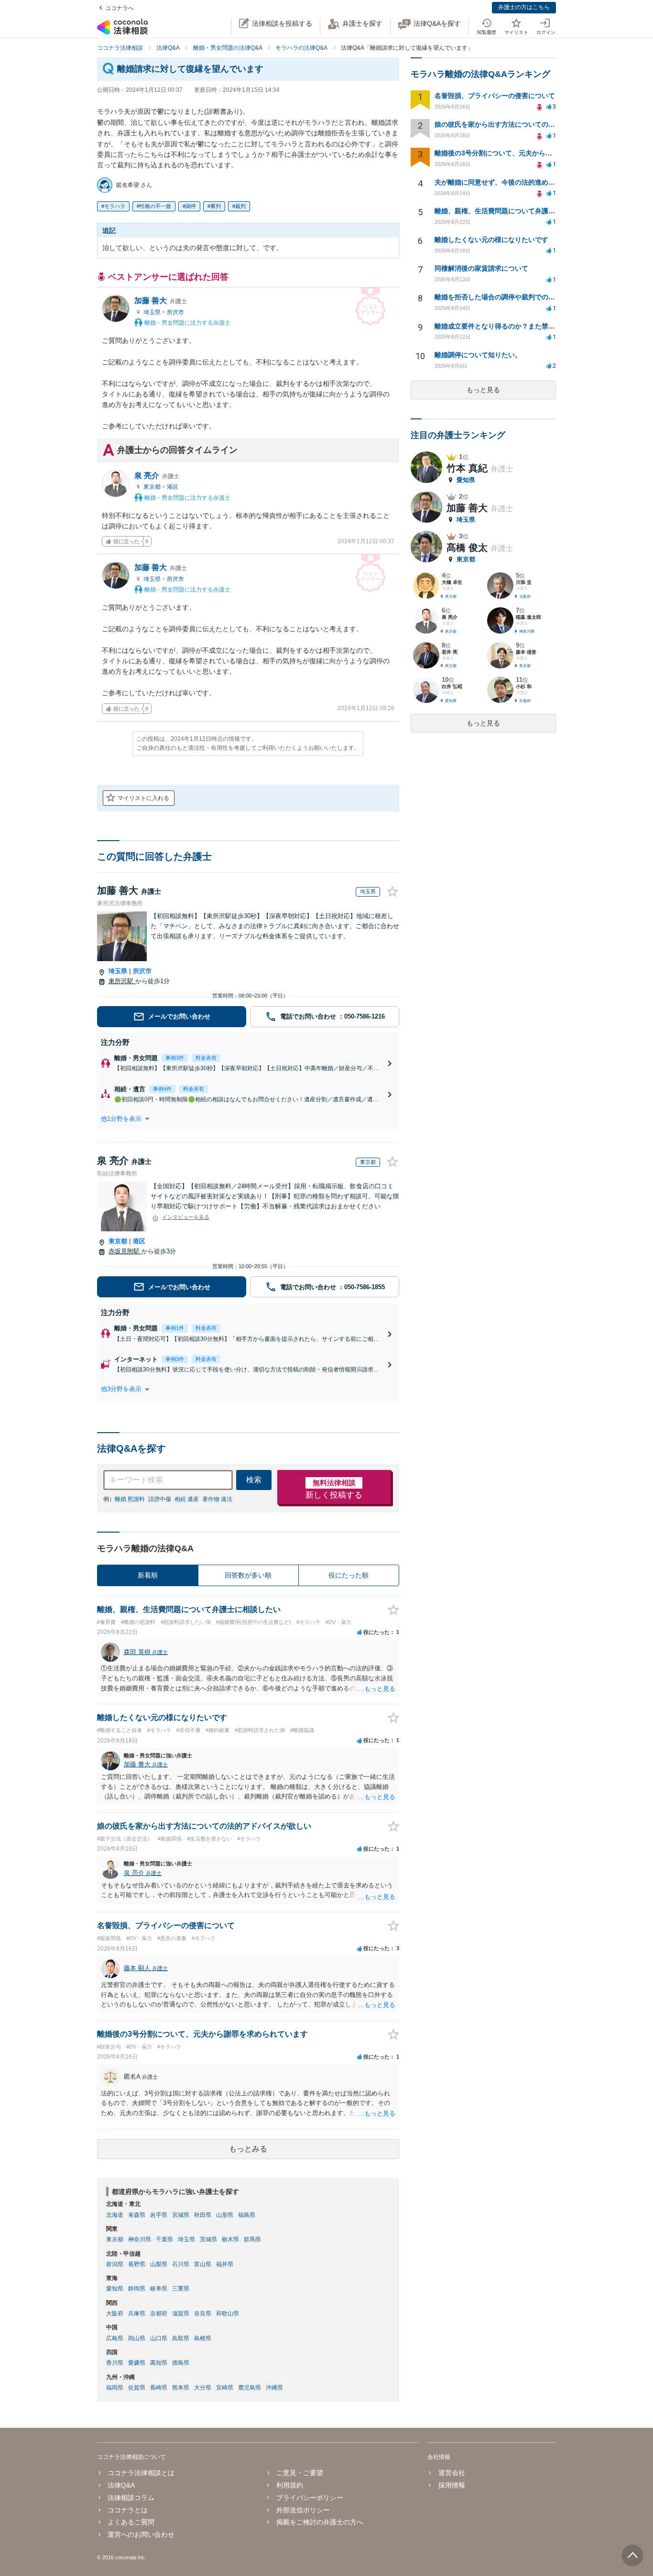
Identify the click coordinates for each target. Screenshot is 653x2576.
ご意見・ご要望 (300, 2473)
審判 (216, 206)
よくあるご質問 (131, 2522)
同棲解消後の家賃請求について (481, 268)
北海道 (115, 2215)
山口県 (159, 2338)
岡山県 (137, 2338)
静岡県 (137, 2289)
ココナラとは (128, 2510)
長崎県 (159, 2388)
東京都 (153, 487)
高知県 (159, 2363)
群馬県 (252, 2239)
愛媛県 (137, 2363)
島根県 (203, 2338)
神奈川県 (140, 2239)
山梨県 (159, 2264)
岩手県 (159, 2215)
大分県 (203, 2388)
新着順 (148, 1575)
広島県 (115, 2338)
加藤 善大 (161, 301)
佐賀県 (137, 2388)
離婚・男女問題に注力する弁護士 (187, 323)
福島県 (247, 2215)
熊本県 (181, 2388)
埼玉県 (153, 312)
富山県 (203, 2264)
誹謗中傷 (160, 1499)
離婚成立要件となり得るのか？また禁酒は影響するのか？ (522, 326)
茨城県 (208, 2239)
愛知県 (115, 2289)
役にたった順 (348, 1575)
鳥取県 (181, 2338)
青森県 (137, 2215)
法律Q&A (121, 2485)
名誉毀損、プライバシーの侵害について (495, 96)
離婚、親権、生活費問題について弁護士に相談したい (515, 211)
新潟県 (115, 2264)
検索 (254, 1480)
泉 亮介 (157, 476)
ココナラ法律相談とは (141, 2473)
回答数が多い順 (248, 1575)
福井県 (225, 2264)
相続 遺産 (187, 1499)
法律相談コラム (131, 2498)
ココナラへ (120, 8)
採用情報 (452, 2485)
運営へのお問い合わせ (141, 2534)
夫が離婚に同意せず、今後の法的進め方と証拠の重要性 (518, 182)
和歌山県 (228, 2313)
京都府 (159, 2313)
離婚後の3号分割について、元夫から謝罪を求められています (527, 153)
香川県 (115, 2363)
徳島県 (181, 2363)
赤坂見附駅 (125, 1251)
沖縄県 (274, 2388)
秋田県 (203, 2215)
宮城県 (181, 2215)
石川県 (181, 2264)
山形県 (225, 2215)
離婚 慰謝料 (130, 1499)
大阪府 (115, 2313)
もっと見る (483, 390)
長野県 (137, 2264)
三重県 (181, 2289)
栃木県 (230, 2239)
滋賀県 (181, 2313)
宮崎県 (225, 2388)
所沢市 (175, 312)
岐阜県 (159, 2289)
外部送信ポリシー (303, 2510)
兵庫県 (137, 2313)
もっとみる (248, 2149)
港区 (173, 487)
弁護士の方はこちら (524, 7)
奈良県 (203, 2313)
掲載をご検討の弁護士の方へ (320, 2522)
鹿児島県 (250, 2388)
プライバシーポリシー (310, 2498)
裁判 (240, 206)
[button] (248, 1118)
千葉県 (164, 2239)
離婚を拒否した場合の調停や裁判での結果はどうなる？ (518, 297)
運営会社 (452, 2473)
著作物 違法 (217, 1499)
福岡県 (115, 2388)
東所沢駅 (122, 981)
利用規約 (290, 2485)
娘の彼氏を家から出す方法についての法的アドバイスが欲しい (528, 124)
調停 (191, 206)
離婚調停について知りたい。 (478, 355)
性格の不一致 (155, 206)
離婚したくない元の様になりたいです (491, 240)
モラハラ (115, 206)
